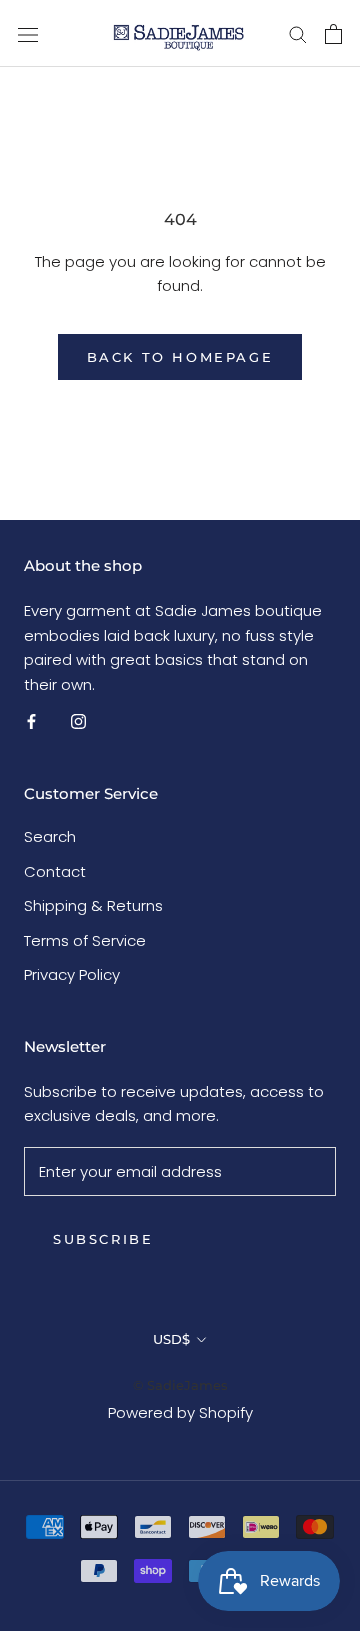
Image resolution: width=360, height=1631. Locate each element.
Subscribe (103, 1239)
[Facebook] (31, 721)
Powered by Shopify (180, 1412)
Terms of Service (85, 940)
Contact (55, 871)
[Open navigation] (28, 34)
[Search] (298, 33)
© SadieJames (180, 1385)
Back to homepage (180, 357)
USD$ (171, 1339)
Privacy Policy (72, 974)
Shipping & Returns (93, 905)
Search (50, 836)
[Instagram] (78, 721)
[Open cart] (333, 34)
